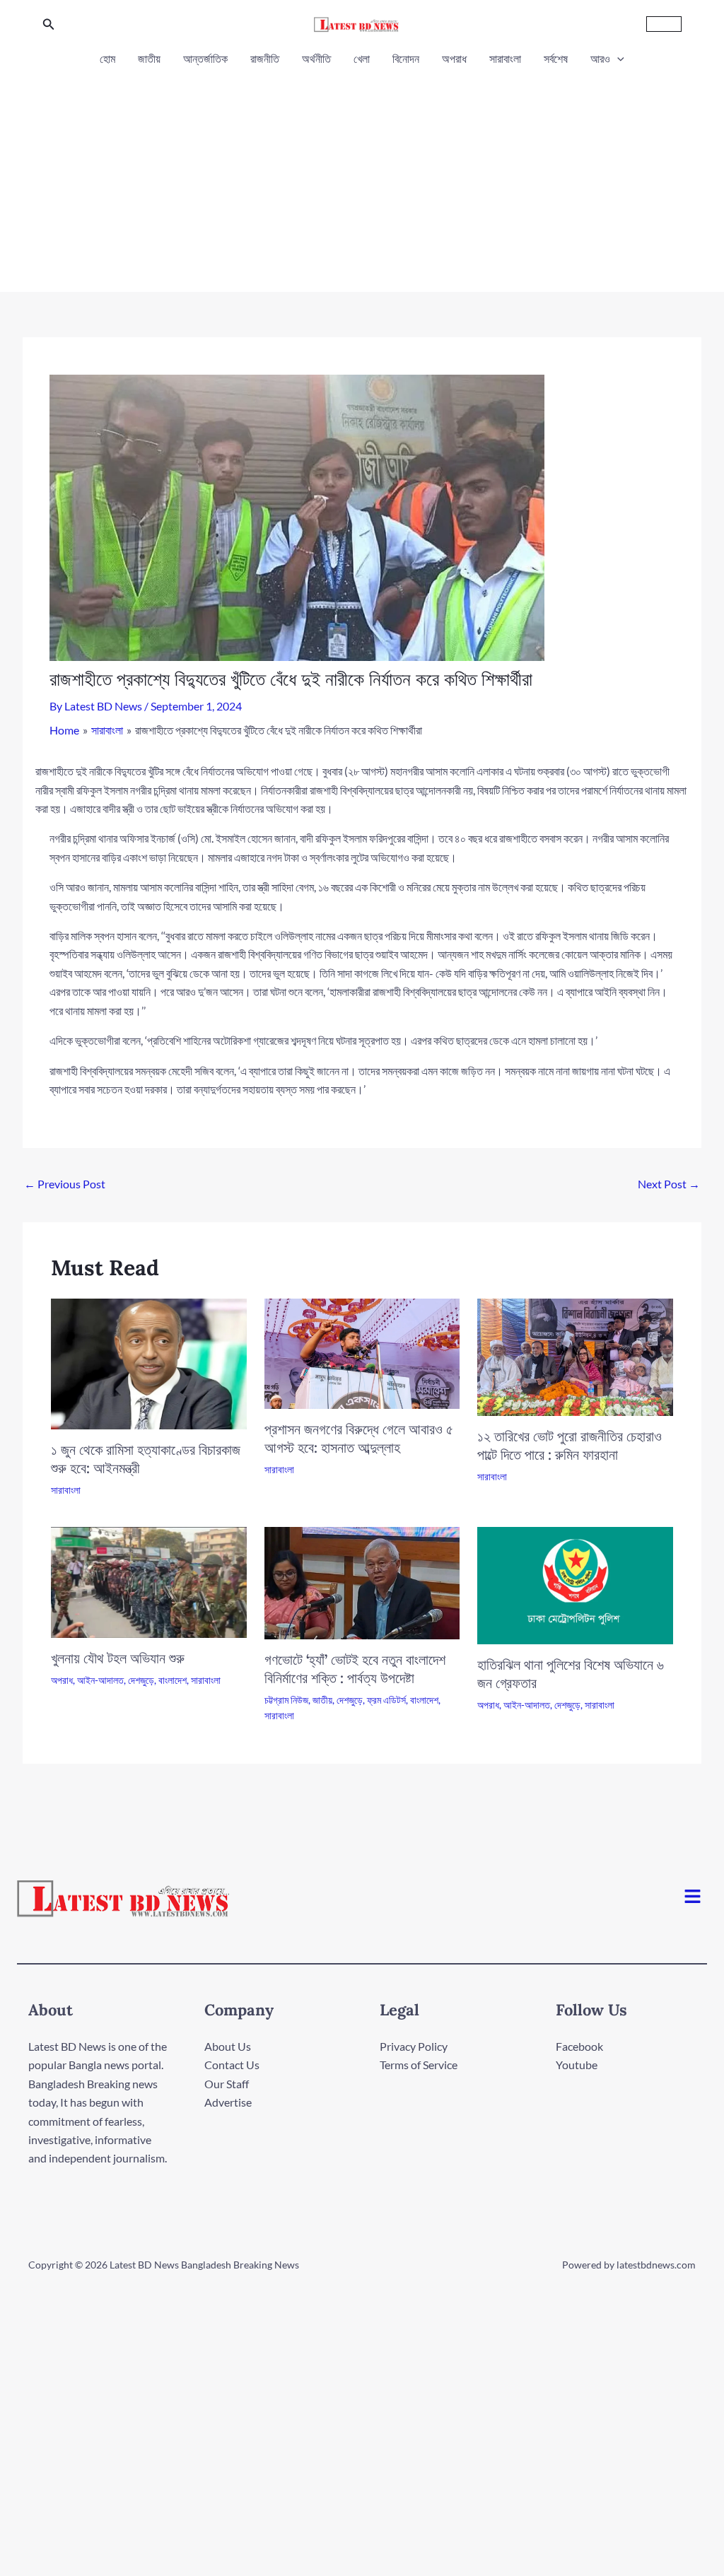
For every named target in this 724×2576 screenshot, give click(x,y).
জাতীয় (149, 58)
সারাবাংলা (505, 58)
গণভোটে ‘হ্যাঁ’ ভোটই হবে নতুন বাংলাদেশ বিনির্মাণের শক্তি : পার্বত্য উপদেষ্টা (355, 1669)
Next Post (669, 1184)
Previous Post (65, 1184)
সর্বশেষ (556, 58)
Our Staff (227, 2084)
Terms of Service (419, 2065)
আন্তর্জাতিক (205, 58)
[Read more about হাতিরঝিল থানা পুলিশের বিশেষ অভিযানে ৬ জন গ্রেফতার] (575, 1584)
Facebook (579, 2046)
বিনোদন (406, 58)
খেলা (362, 58)
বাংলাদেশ (173, 1680)
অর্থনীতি (316, 58)
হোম (107, 58)
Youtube (577, 2065)
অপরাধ (454, 58)
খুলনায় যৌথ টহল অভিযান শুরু (118, 1658)
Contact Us (232, 2065)
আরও (600, 58)
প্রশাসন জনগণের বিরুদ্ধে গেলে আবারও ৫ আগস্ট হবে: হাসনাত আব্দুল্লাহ (359, 1438)
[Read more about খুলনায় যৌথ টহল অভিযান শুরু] (149, 1580)
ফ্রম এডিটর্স (386, 1700)
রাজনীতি (265, 58)
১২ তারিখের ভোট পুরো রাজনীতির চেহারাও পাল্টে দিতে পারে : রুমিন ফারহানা (570, 1445)
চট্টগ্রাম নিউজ (286, 1700)
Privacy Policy (414, 2046)
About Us (228, 2046)
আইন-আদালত (100, 1680)
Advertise (228, 2102)
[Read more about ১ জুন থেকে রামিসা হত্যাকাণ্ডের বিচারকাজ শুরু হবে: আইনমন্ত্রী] (149, 1362)
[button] (49, 24)
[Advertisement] (362, 175)
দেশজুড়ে (141, 1680)
